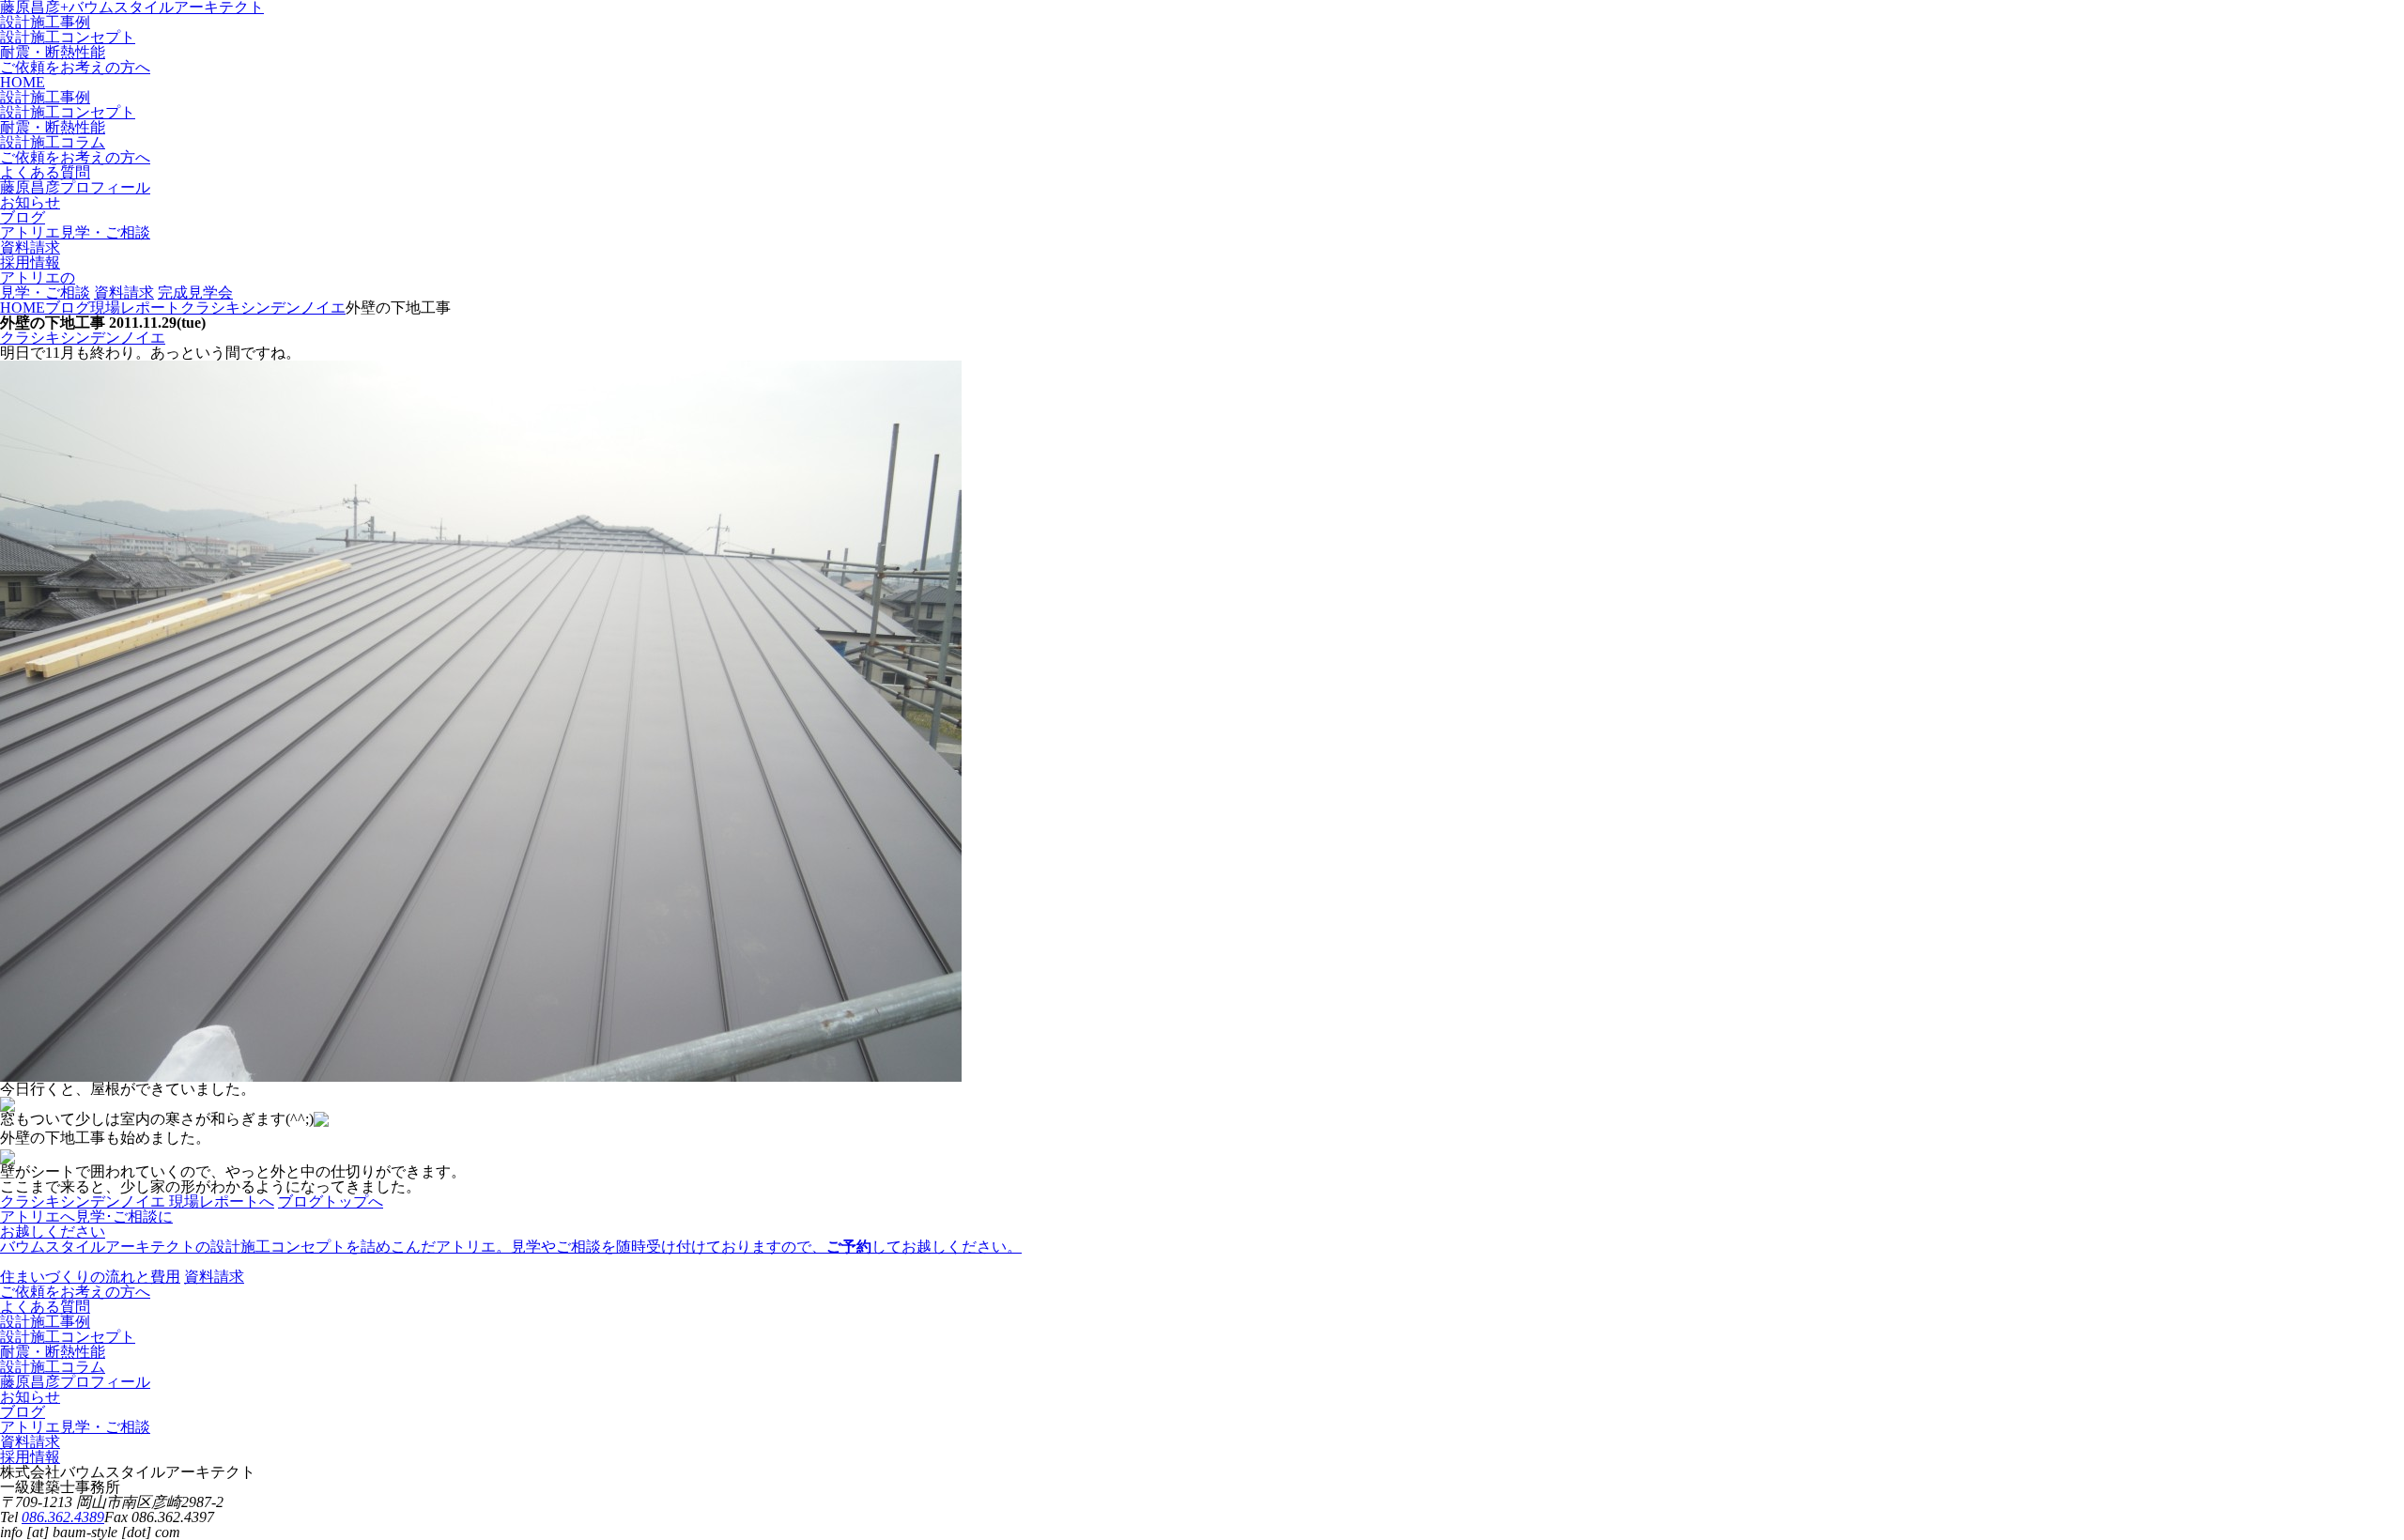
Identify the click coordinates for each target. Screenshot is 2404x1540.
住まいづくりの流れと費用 (90, 1277)
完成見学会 (195, 293)
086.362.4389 (63, 1517)
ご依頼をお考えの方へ (75, 67)
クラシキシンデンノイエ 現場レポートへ (137, 1201)
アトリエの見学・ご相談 (45, 285)
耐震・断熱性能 (53, 52)
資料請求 (124, 293)
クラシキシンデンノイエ (83, 338)
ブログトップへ (331, 1201)
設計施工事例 (45, 22)
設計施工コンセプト (68, 37)
